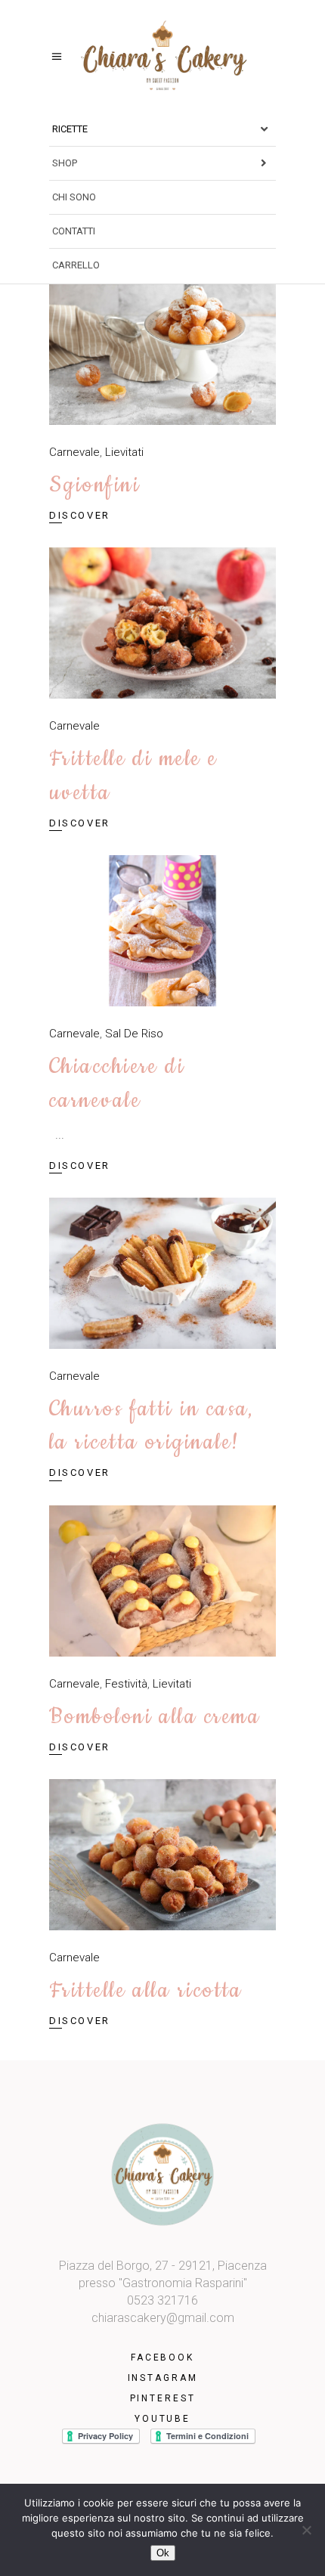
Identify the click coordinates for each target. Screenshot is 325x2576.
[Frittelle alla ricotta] (162, 1855)
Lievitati (124, 452)
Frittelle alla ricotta (146, 1990)
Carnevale (74, 452)
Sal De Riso (134, 1034)
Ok (163, 2553)
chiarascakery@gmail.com (163, 2318)
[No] (306, 2530)
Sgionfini (94, 485)
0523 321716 (162, 2300)
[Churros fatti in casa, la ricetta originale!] (162, 1273)
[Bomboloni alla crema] (162, 1581)
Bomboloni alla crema (155, 1717)
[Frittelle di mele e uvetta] (162, 623)
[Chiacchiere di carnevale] (162, 931)
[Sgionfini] (162, 349)
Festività (126, 1684)
